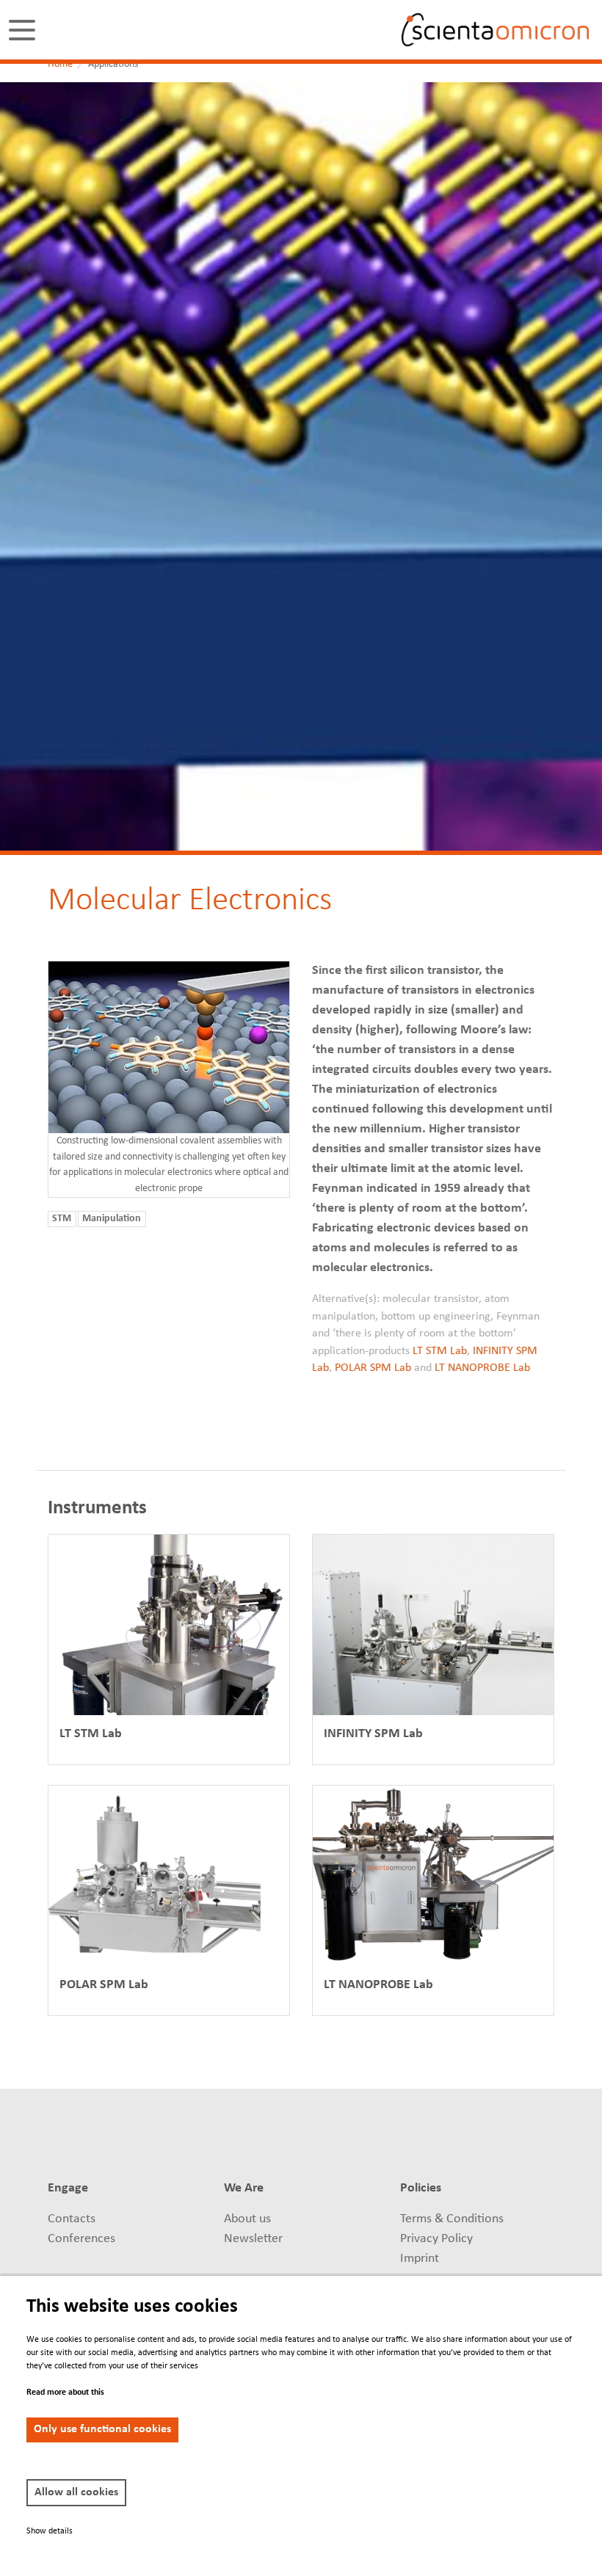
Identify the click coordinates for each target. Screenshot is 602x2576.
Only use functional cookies (102, 2429)
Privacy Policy (436, 2239)
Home (60, 64)
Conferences (81, 2239)
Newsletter (253, 2239)
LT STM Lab (440, 1351)
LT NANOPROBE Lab (482, 1368)
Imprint (420, 2259)
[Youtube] (495, 2138)
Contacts (72, 2219)
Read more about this (65, 2393)
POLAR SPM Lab (373, 1368)
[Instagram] (522, 2138)
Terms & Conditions (452, 2219)
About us (247, 2219)
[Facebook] (417, 2138)
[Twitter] (390, 2138)
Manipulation (112, 1219)
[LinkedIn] (363, 2138)
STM (62, 1219)
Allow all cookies (76, 2492)
